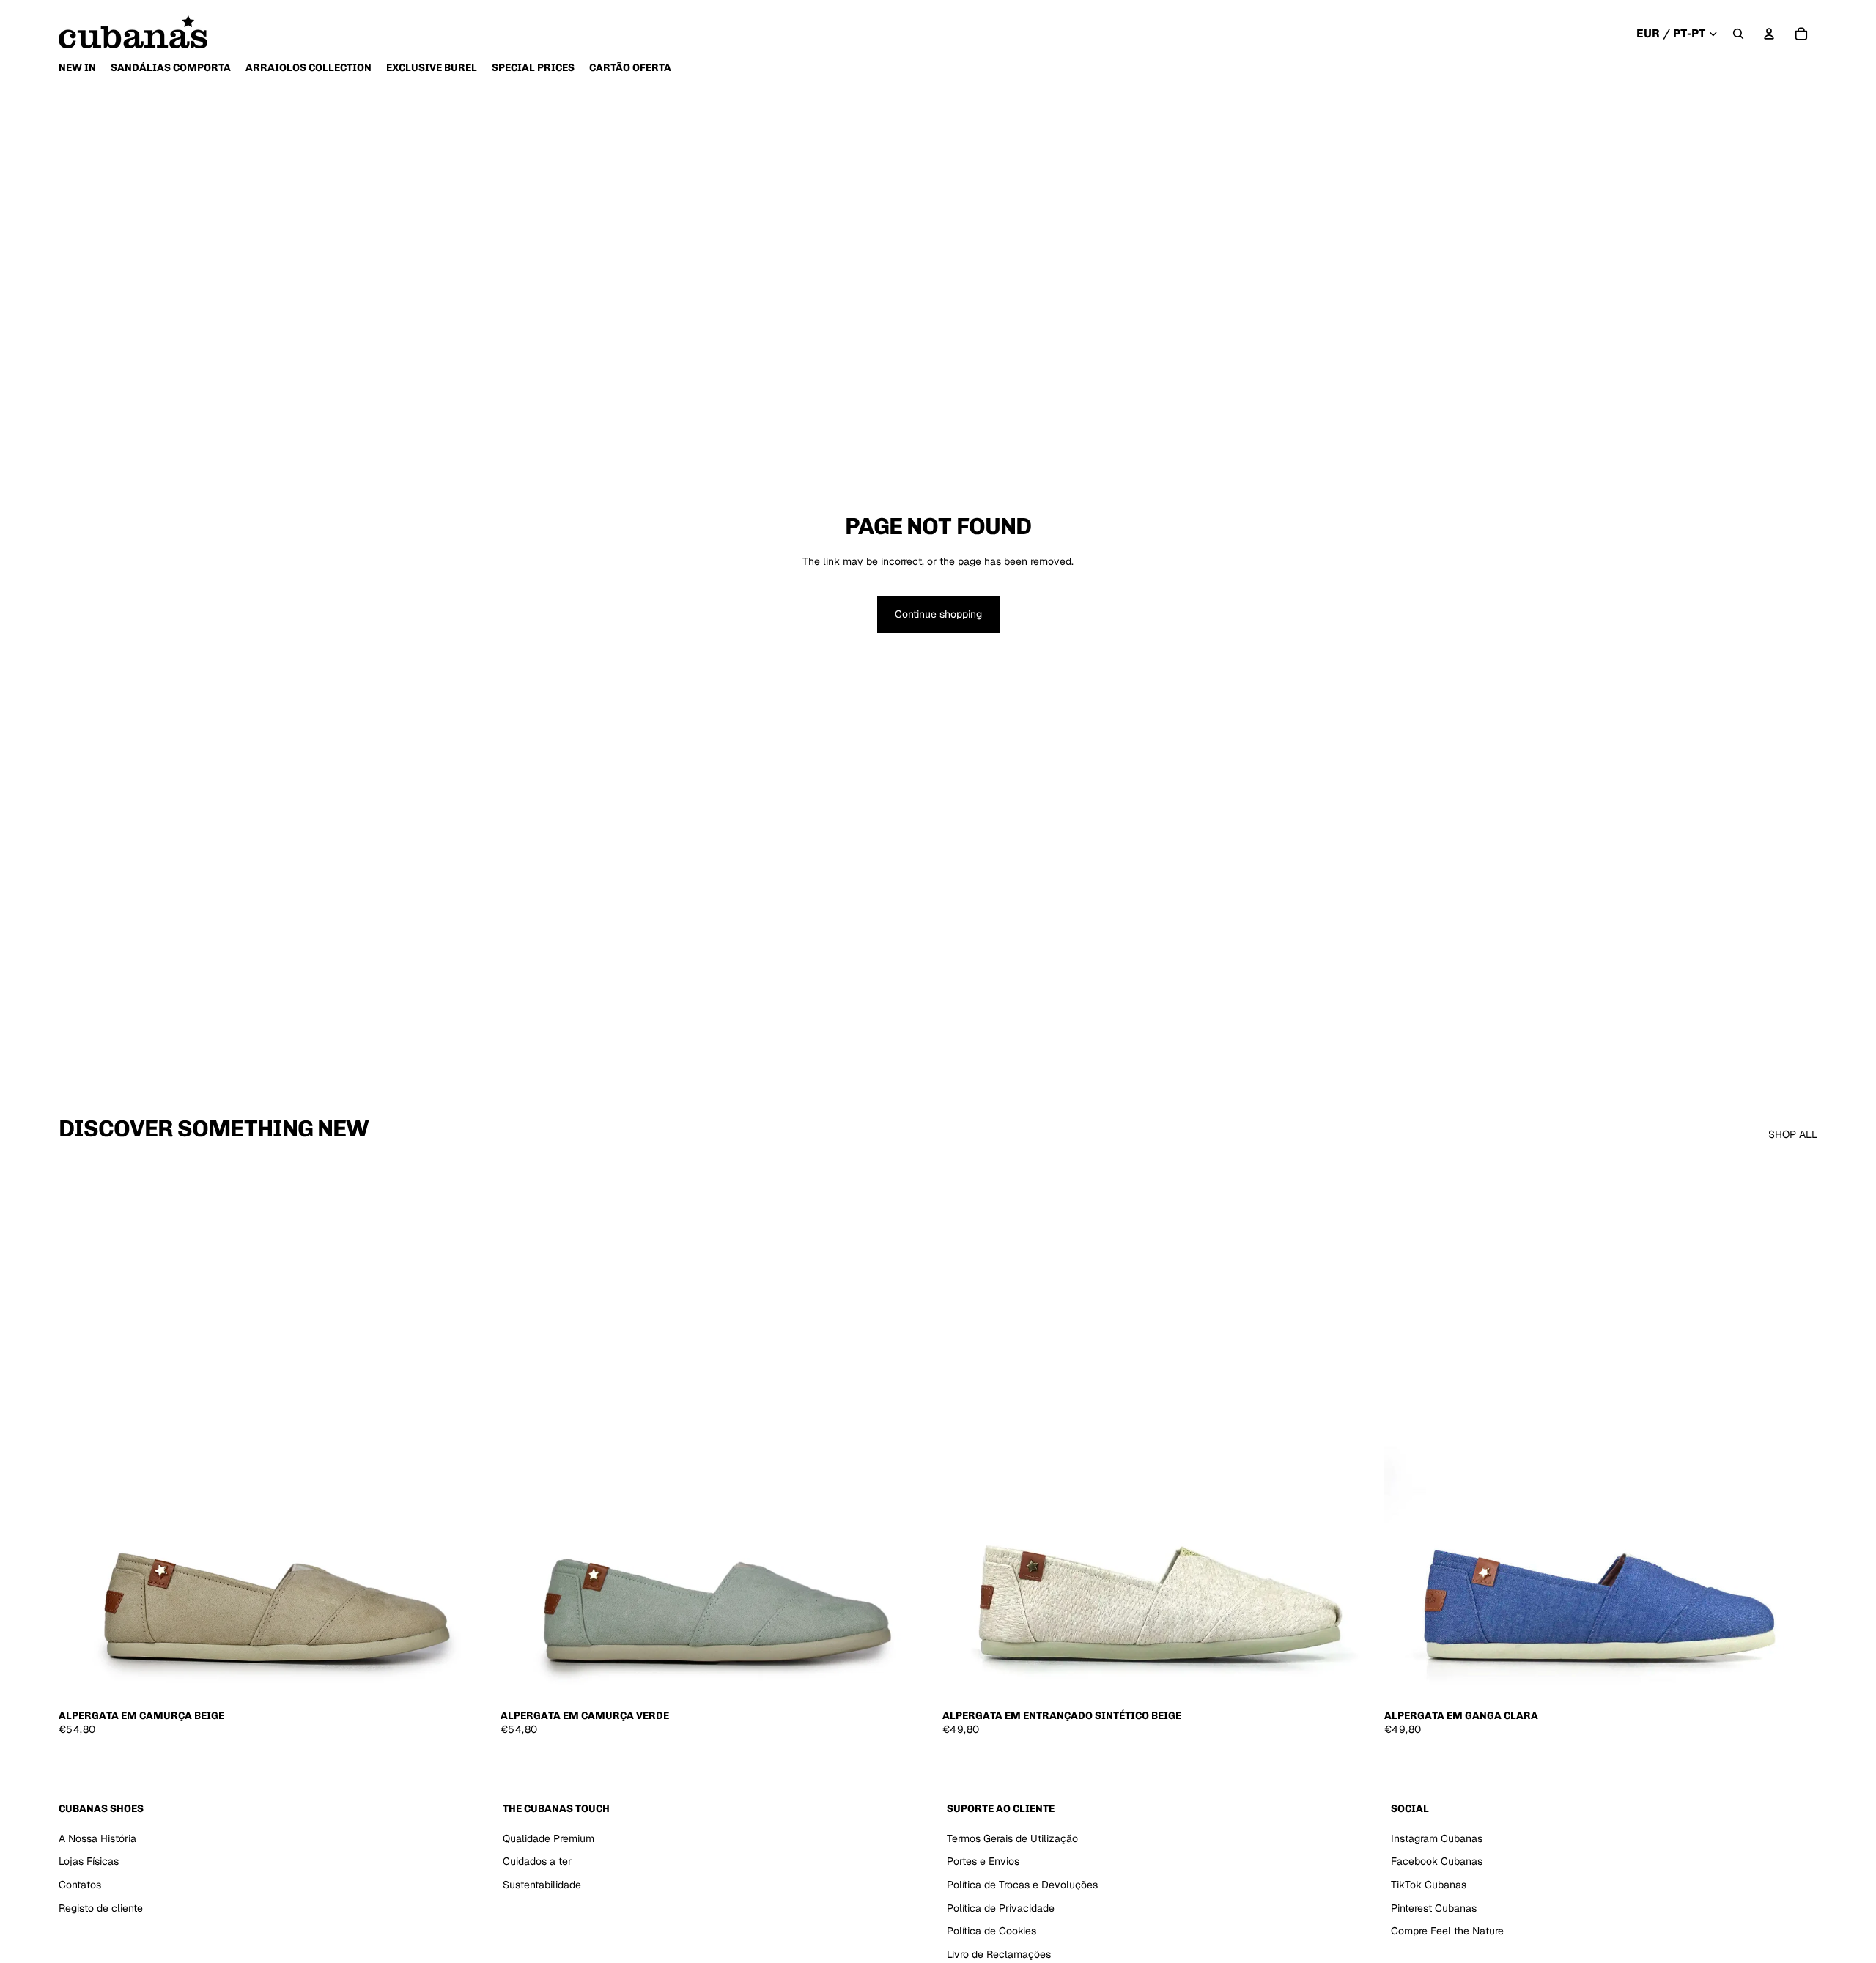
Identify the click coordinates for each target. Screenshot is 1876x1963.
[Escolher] (469, 1679)
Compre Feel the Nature (1447, 1931)
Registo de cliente (101, 1908)
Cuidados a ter (537, 1862)
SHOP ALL (1793, 1134)
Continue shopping (938, 614)
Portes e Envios (983, 1862)
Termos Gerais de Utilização (1012, 1838)
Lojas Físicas (89, 1862)
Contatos (80, 1885)
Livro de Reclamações (999, 1954)
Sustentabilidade (542, 1885)
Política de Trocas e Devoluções (1022, 1885)
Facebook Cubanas (1437, 1862)
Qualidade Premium (549, 1838)
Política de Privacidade (1001, 1908)
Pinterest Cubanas (1434, 1908)
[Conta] (1769, 34)
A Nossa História (97, 1838)
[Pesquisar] (1738, 34)
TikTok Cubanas (1429, 1885)
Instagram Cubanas (1437, 1838)
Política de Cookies (991, 1931)
